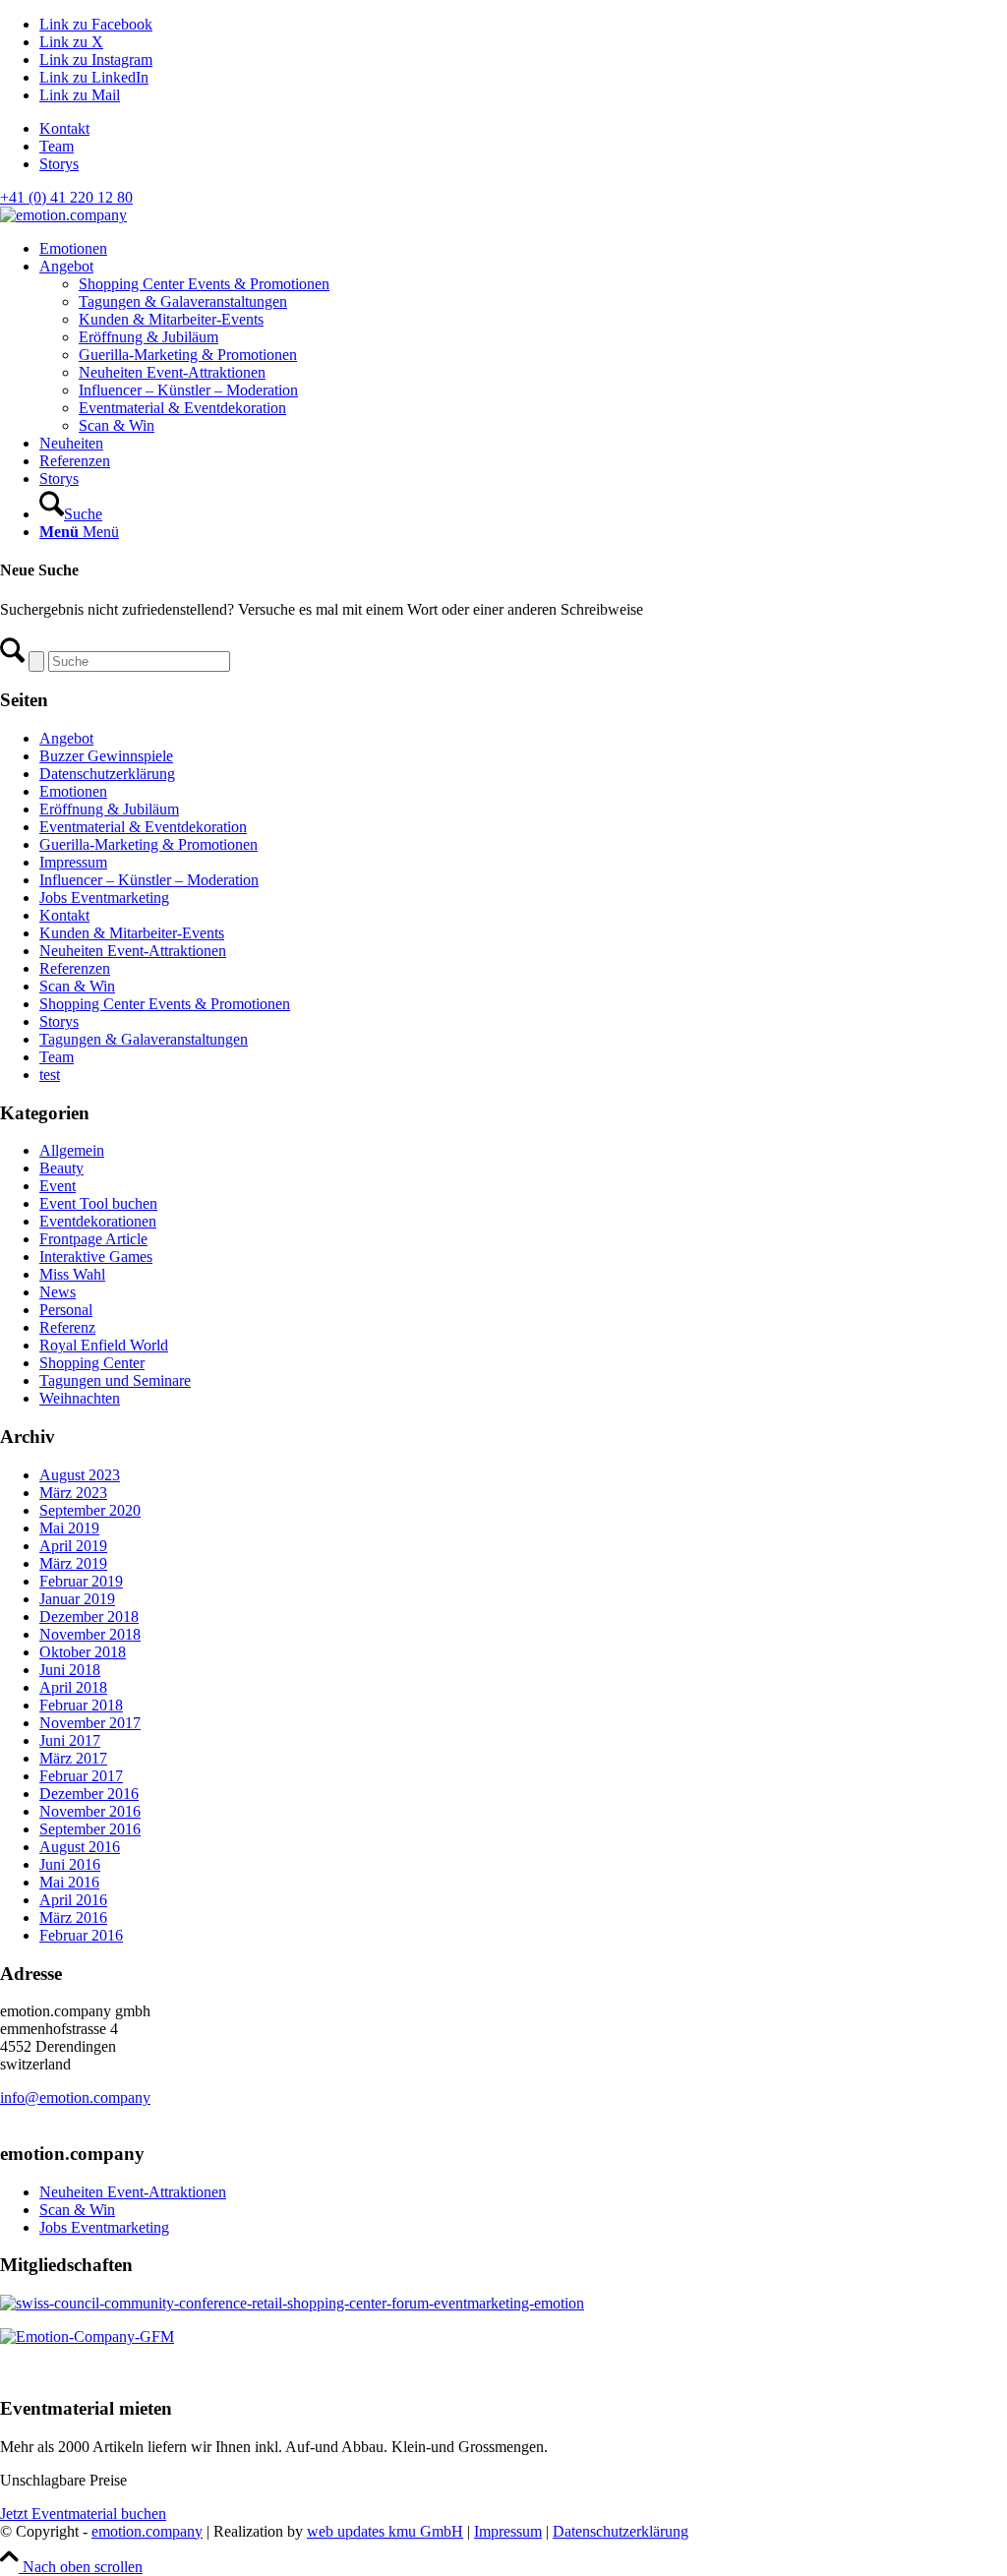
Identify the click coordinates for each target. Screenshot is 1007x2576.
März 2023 (73, 1493)
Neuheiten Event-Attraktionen (133, 951)
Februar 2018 (81, 1705)
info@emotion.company (75, 2097)
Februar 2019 (81, 1581)
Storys (59, 164)
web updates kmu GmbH (385, 2531)
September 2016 (90, 1829)
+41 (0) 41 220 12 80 (66, 197)
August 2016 (80, 1847)
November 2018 (90, 1634)
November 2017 (90, 1723)
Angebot (66, 738)
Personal (66, 1310)
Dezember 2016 (89, 1794)
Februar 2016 (81, 1935)
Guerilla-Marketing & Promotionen (148, 844)
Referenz (67, 1327)
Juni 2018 (70, 1670)
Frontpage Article (93, 1239)
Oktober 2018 (83, 1652)
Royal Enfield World (104, 1345)
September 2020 (90, 1510)
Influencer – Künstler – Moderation (149, 880)
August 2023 (80, 1475)
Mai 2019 (69, 1528)
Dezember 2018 (89, 1617)
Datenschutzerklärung (107, 774)
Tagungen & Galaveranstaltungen (144, 1039)
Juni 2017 (70, 1740)
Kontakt (64, 128)
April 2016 (73, 1900)
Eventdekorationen (98, 1221)
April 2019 (73, 1546)
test (50, 1075)
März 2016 (73, 1917)
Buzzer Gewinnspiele (106, 756)
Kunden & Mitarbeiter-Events (132, 933)
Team (57, 146)
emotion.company (147, 2531)
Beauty (61, 1168)
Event (58, 1186)
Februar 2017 (81, 1776)
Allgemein (72, 1150)
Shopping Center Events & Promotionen (165, 1004)
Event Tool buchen (98, 1203)
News (58, 1292)
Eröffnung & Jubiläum (109, 809)
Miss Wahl (72, 1274)
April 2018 (73, 1687)
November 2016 (90, 1811)
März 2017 (73, 1758)
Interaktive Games (96, 1257)
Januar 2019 (77, 1599)
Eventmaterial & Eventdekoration (143, 827)
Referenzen (75, 968)
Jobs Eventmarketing (104, 898)
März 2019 (73, 1563)
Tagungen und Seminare (115, 1380)
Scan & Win (77, 986)
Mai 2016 (69, 1882)
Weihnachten (80, 1398)
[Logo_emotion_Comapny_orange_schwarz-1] (63, 215)
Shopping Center (92, 1363)
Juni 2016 (70, 1864)
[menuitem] (523, 129)
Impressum (73, 862)
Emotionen (73, 791)
